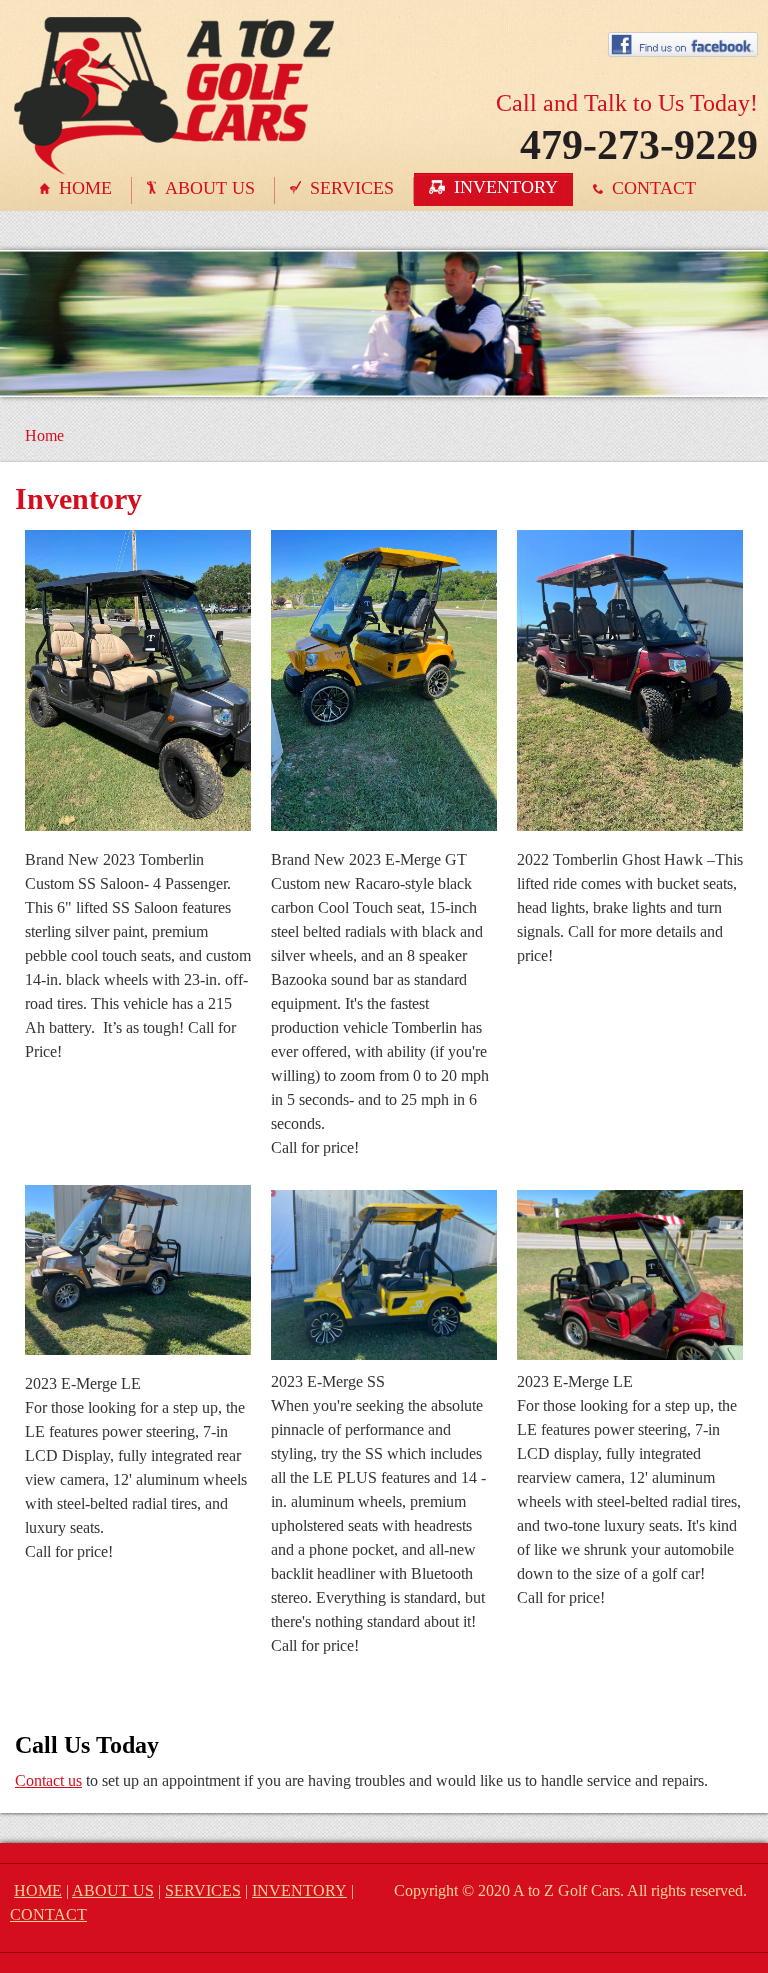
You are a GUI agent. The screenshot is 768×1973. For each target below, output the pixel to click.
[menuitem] (78, 190)
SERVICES (203, 1890)
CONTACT (48, 1914)
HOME (38, 1890)
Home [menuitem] (44, 435)
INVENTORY (299, 1890)
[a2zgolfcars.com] (174, 38)
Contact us (48, 1780)
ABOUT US (113, 1890)
